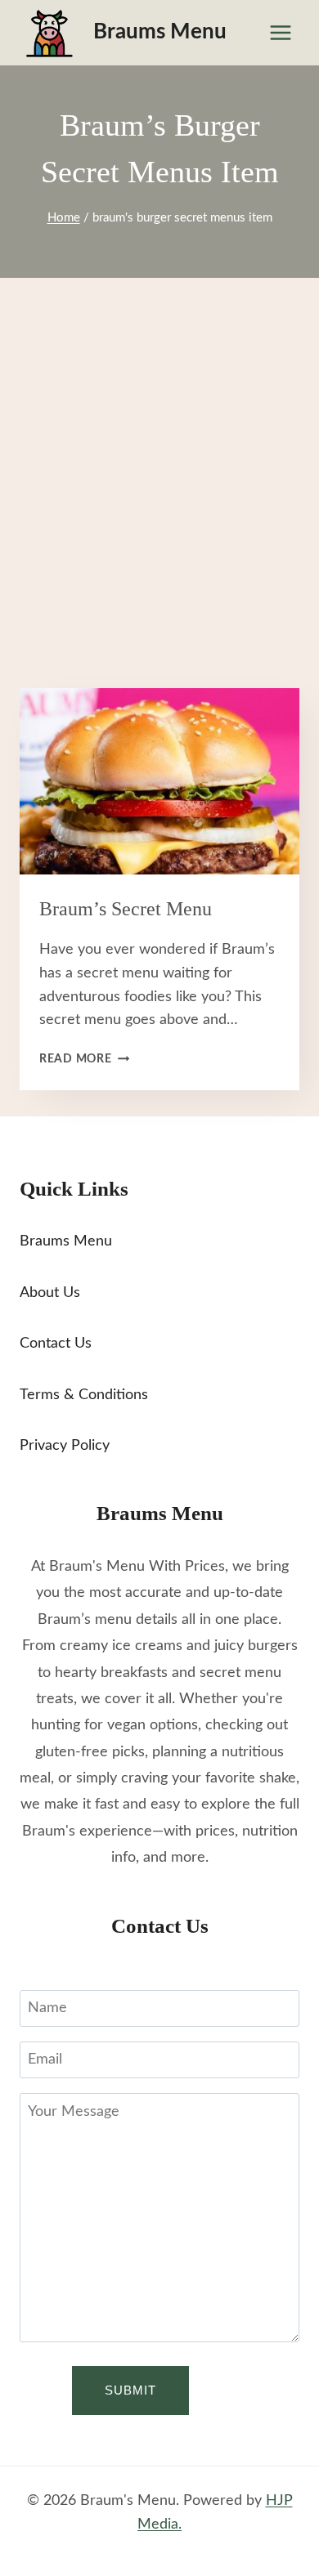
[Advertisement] (159, 503)
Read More (84, 1059)
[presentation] (159, 781)
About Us (50, 1293)
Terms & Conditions (84, 1395)
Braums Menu (66, 1241)
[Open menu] (280, 32)
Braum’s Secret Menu (126, 909)
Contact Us (56, 1344)
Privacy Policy (65, 1446)
